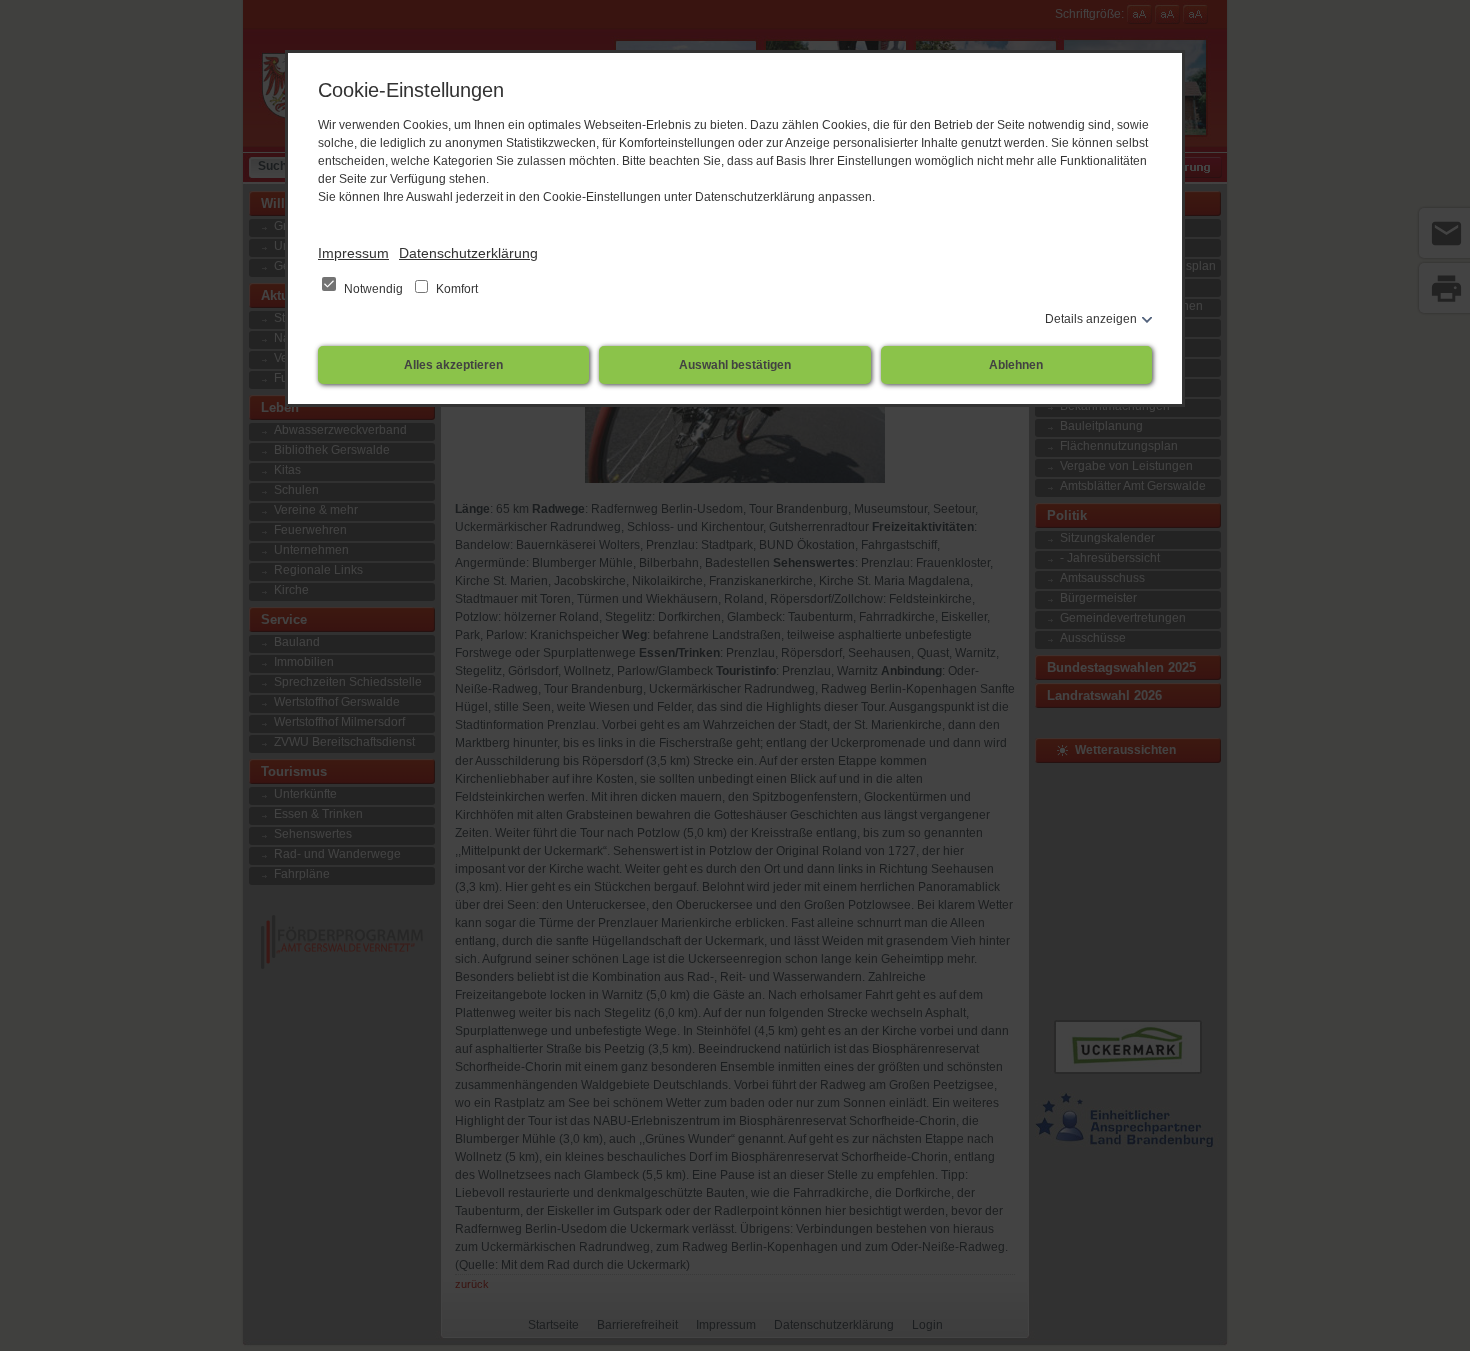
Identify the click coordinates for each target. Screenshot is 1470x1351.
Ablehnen (1016, 365)
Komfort (455, 289)
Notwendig (373, 289)
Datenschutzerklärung (468, 253)
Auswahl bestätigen (735, 365)
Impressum (353, 253)
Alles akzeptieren (453, 365)
